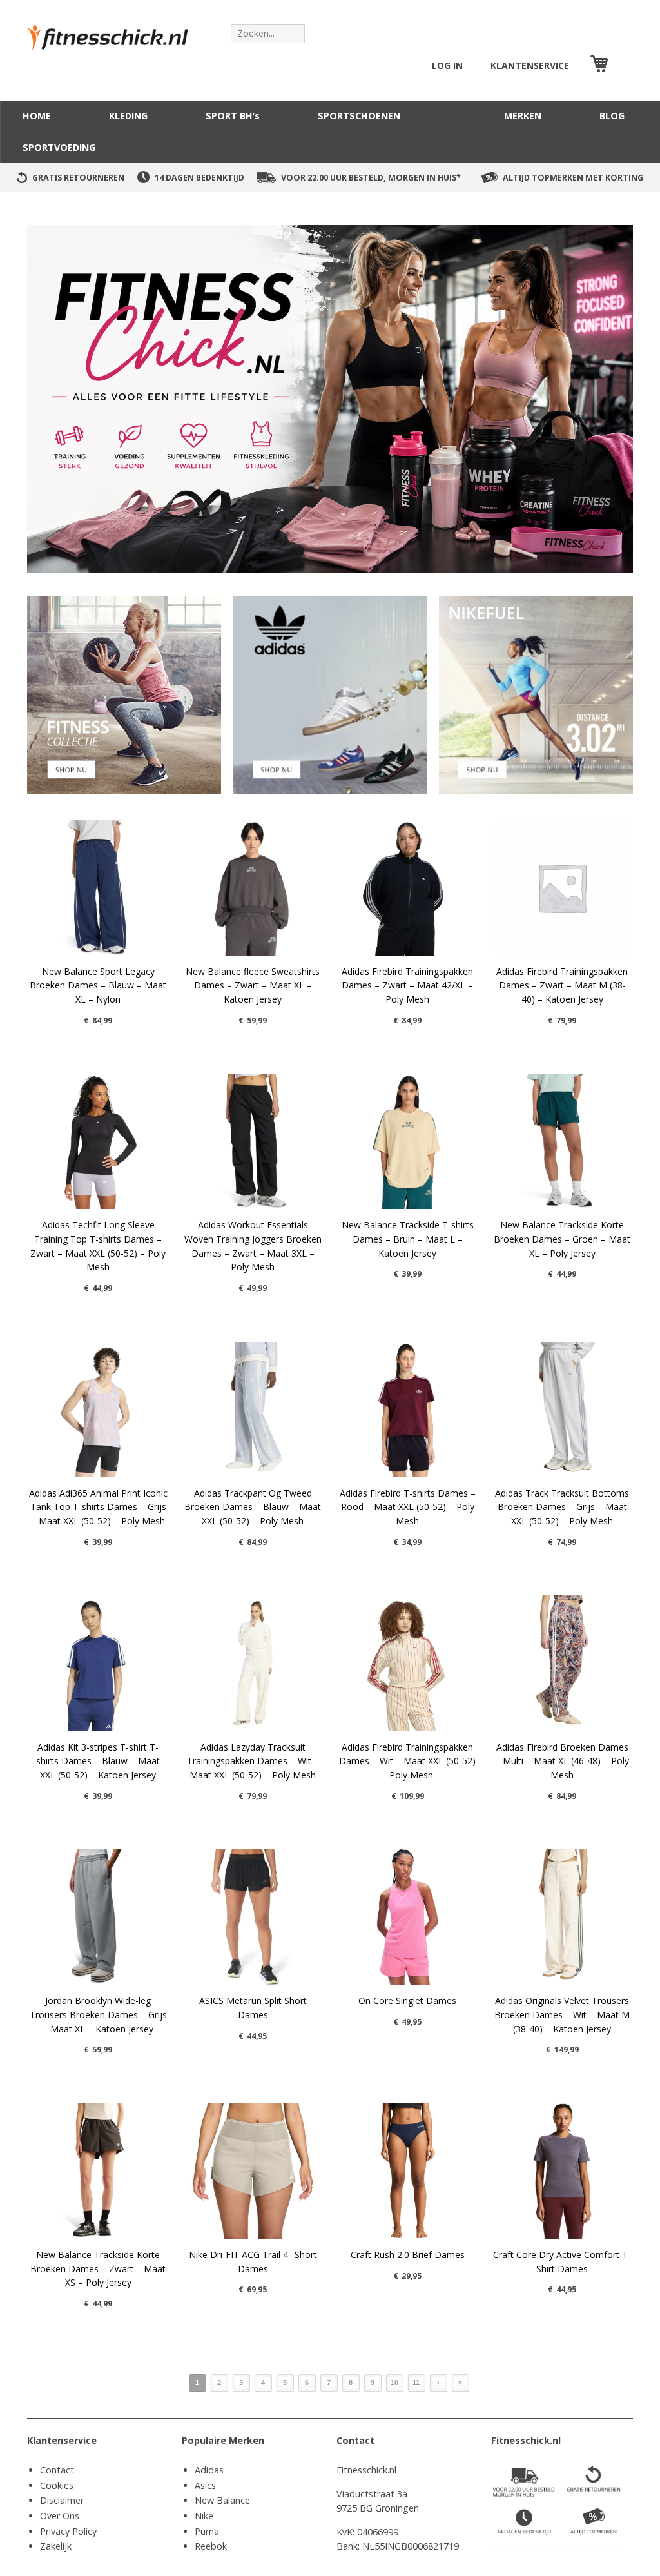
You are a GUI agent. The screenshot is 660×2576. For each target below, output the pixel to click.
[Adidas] (330, 694)
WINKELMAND (622, 65)
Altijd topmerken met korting (573, 178)
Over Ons (60, 2516)
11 (416, 2383)
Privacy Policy (68, 2531)
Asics (205, 2485)
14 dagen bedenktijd (199, 178)
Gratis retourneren (78, 178)
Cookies (57, 2485)
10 (394, 2383)
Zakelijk (56, 2546)
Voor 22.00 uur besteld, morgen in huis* (371, 178)
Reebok (211, 2546)
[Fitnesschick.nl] (114, 32)
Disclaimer (62, 2500)
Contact (57, 2470)
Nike (204, 2516)
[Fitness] (124, 694)
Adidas (209, 2470)
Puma (207, 2531)
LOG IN (447, 65)
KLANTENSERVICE (530, 65)
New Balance (222, 2500)
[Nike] (536, 694)
